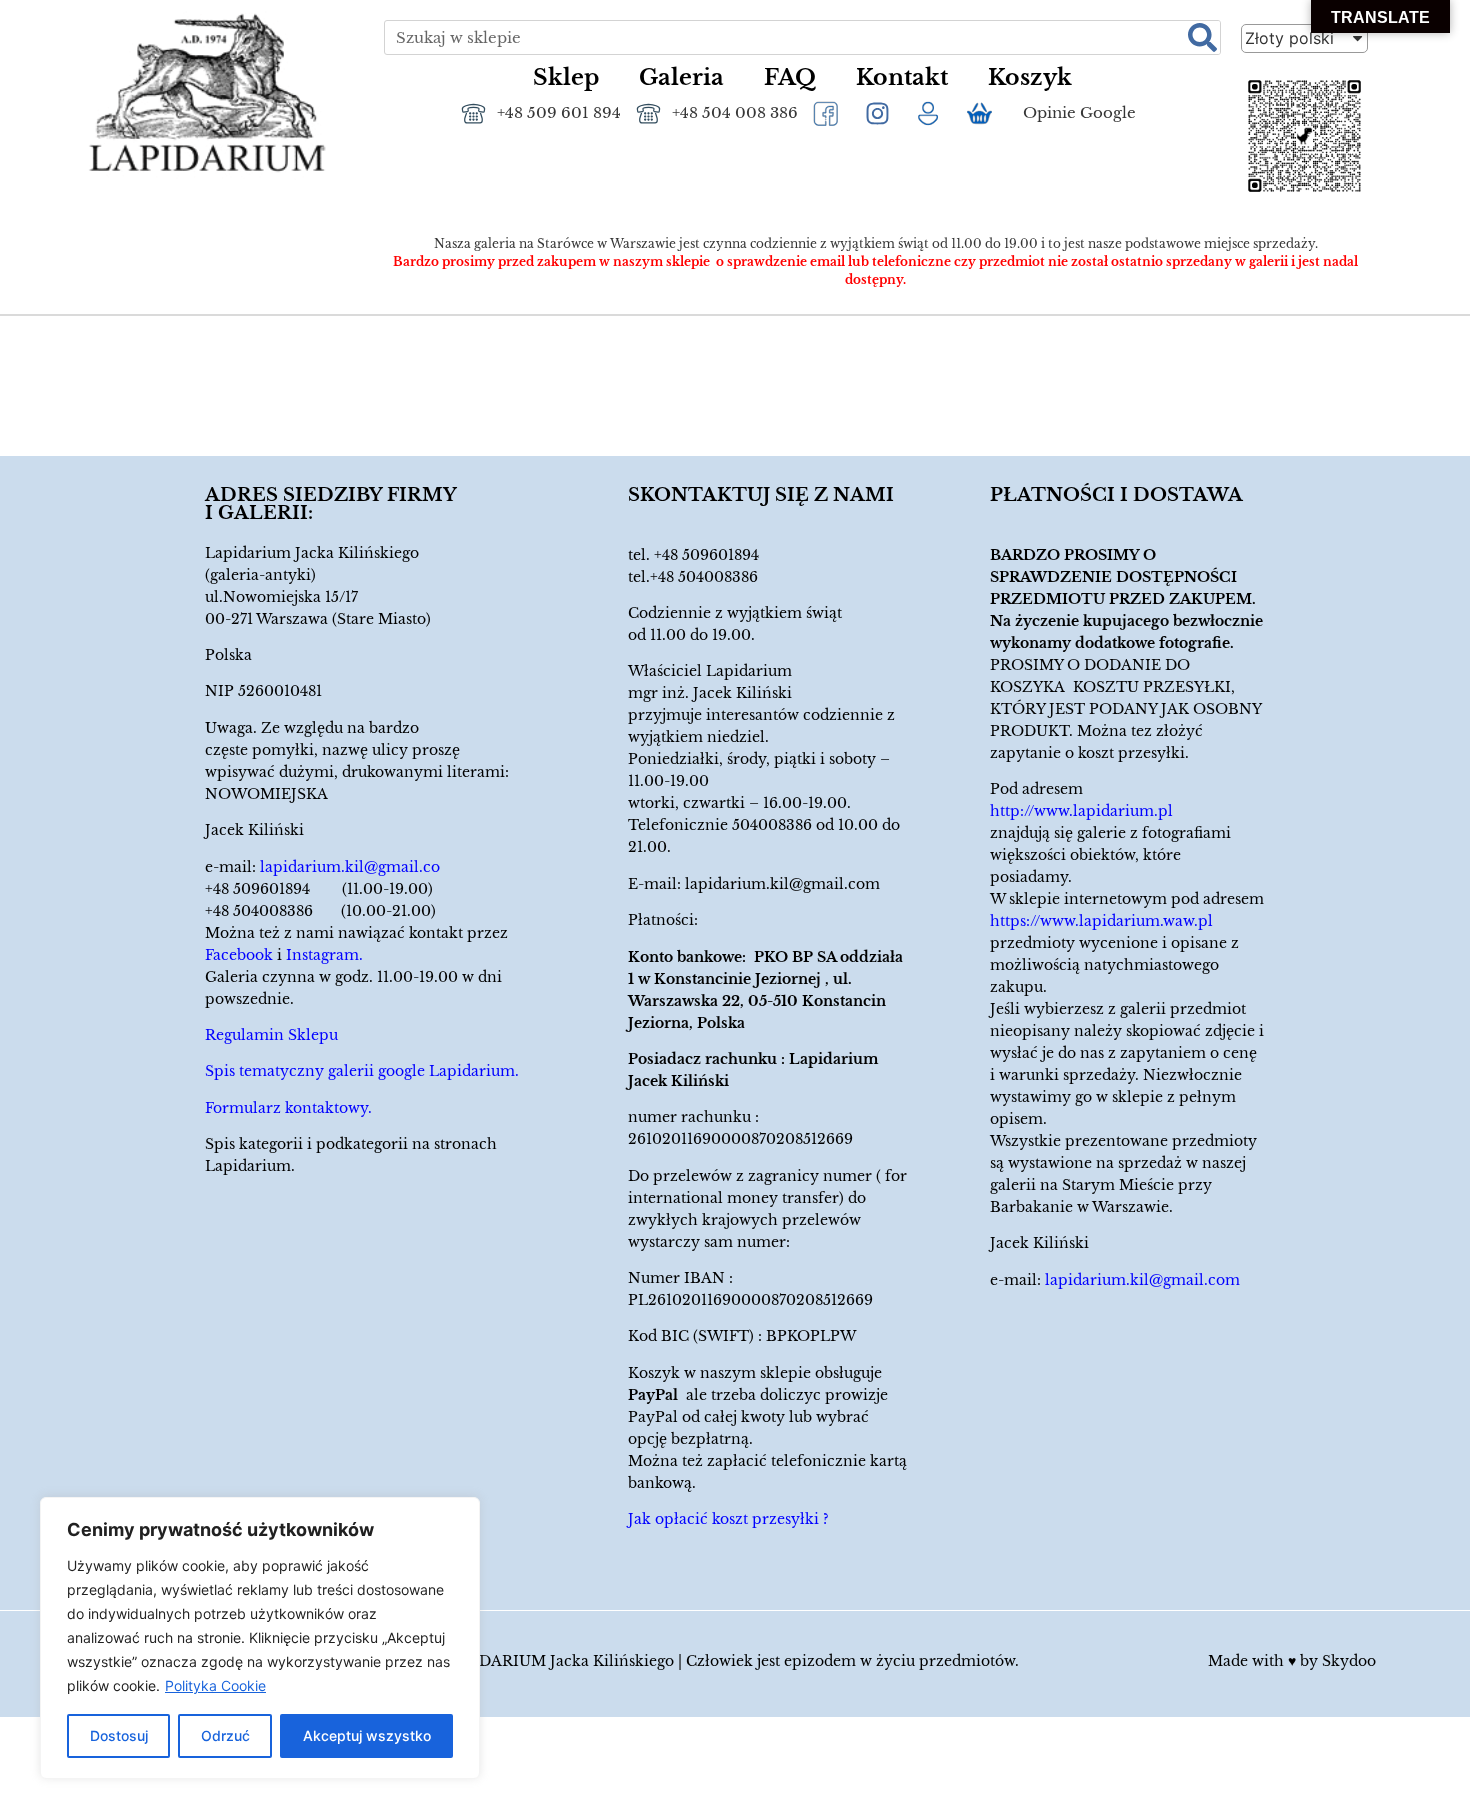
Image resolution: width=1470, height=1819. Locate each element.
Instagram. (324, 955)
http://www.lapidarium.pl (1081, 811)
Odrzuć (225, 1735)
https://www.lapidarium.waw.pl (1101, 921)
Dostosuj (119, 1735)
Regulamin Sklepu (271, 1035)
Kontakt (902, 77)
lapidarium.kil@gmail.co (350, 867)
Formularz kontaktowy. (288, 1108)
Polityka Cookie (215, 1685)
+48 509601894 (706, 555)
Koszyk (1030, 77)
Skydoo (1349, 1661)
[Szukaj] (1202, 37)
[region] (260, 1638)
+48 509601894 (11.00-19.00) (319, 889)
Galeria (681, 77)
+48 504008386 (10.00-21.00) (320, 911)
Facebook (239, 955)
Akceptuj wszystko (367, 1735)
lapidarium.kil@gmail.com (782, 884)
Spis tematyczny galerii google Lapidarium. (362, 1071)
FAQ (790, 77)
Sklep (566, 77)
